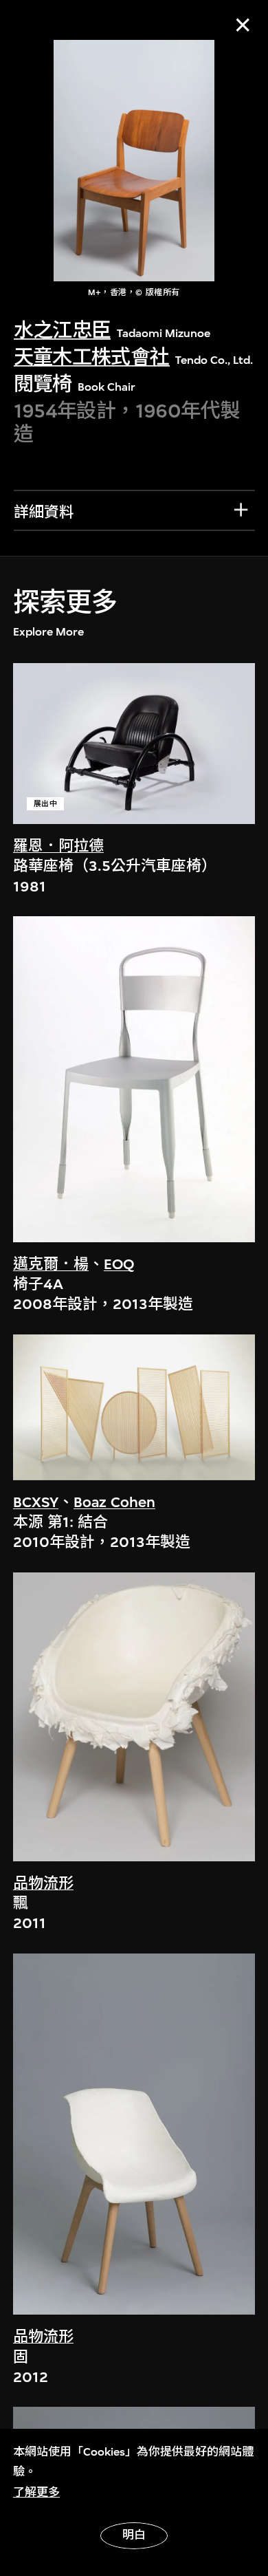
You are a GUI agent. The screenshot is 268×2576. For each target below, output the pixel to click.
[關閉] (243, 25)
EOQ (119, 1264)
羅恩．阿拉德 (58, 846)
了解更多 (36, 2492)
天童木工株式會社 (92, 357)
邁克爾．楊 (51, 1264)
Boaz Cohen (114, 1502)
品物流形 (43, 1883)
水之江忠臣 (63, 331)
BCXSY (36, 1502)
